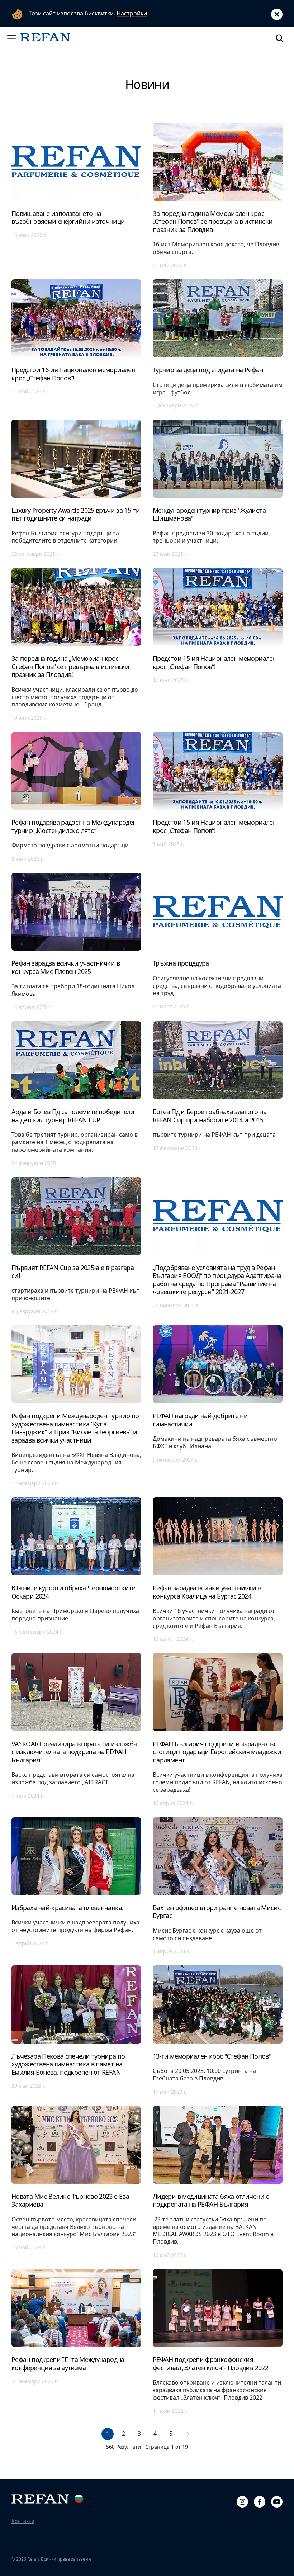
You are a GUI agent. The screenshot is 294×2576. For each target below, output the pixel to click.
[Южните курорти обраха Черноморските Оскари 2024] (76, 1570)
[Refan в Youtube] (277, 2501)
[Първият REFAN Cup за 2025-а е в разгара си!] (76, 1246)
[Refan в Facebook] (260, 2501)
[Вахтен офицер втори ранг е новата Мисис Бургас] (218, 1886)
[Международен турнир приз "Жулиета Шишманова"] (218, 488)
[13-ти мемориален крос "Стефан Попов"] (218, 2030)
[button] (11, 37)
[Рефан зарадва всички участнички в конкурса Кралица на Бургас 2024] (218, 1570)
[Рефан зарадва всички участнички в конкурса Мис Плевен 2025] (76, 941)
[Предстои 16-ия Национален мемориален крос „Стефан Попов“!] (76, 344)
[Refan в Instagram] (242, 2501)
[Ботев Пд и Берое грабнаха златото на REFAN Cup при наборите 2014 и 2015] (218, 1093)
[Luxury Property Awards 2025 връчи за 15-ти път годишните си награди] (76, 488)
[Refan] (45, 37)
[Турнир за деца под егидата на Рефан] (218, 344)
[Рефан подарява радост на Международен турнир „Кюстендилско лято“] (76, 797)
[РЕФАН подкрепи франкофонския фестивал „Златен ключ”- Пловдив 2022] (218, 2341)
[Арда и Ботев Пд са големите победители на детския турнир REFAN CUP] (76, 1093)
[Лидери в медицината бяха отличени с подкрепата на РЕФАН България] (218, 2182)
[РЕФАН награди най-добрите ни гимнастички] (218, 1406)
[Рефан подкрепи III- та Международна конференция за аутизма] (76, 2341)
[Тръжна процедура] (218, 941)
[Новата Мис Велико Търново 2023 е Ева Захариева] (76, 2182)
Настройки (132, 13)
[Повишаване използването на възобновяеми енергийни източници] (76, 195)
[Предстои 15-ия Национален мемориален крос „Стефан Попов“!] (218, 644)
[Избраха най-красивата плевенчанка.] (76, 1886)
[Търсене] (280, 37)
